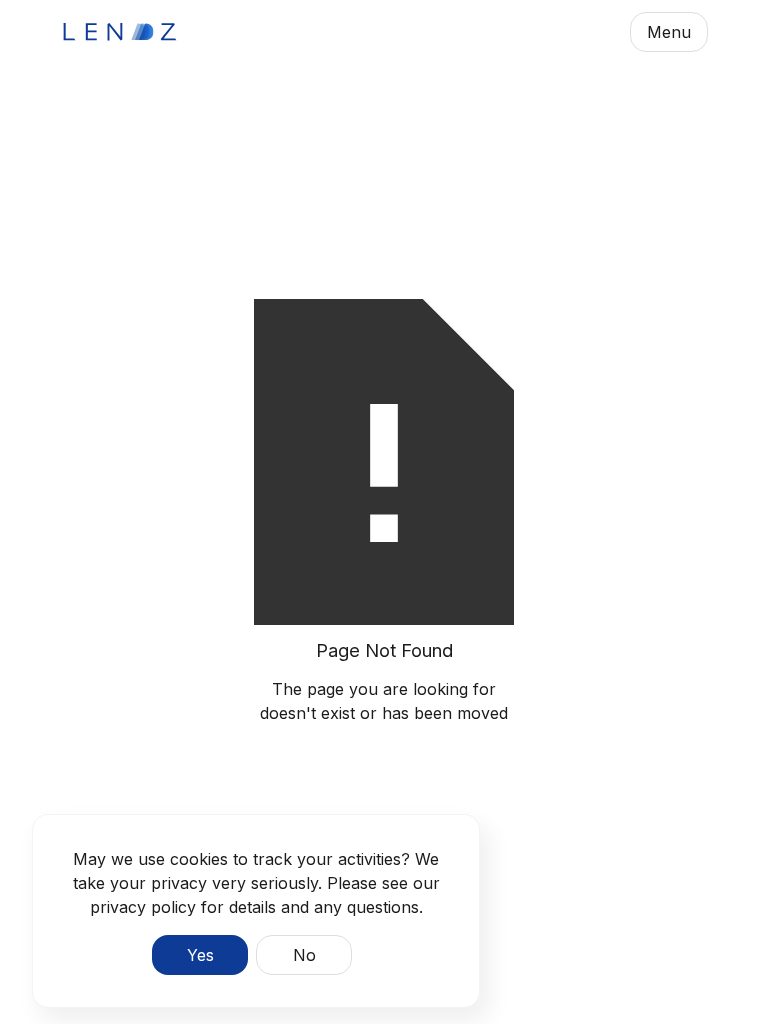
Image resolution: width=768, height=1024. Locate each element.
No (304, 955)
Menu (669, 32)
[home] (120, 32)
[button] (669, 32)
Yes (200, 955)
